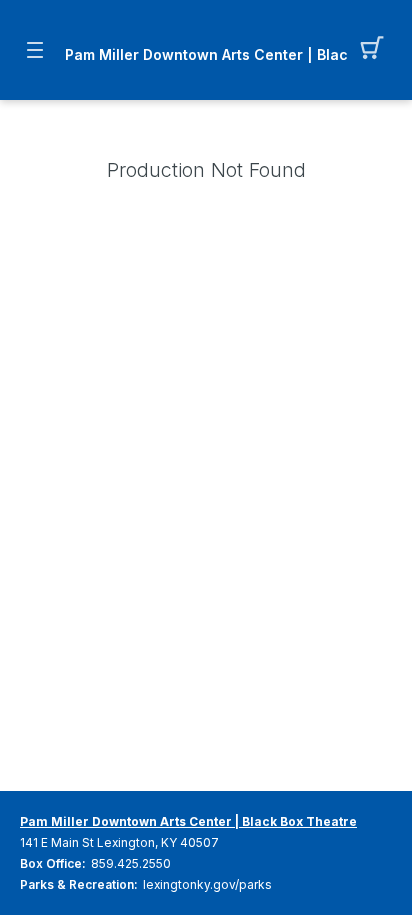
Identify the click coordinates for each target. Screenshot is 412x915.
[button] (377, 50)
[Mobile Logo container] (206, 35)
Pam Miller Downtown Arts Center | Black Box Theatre (206, 55)
